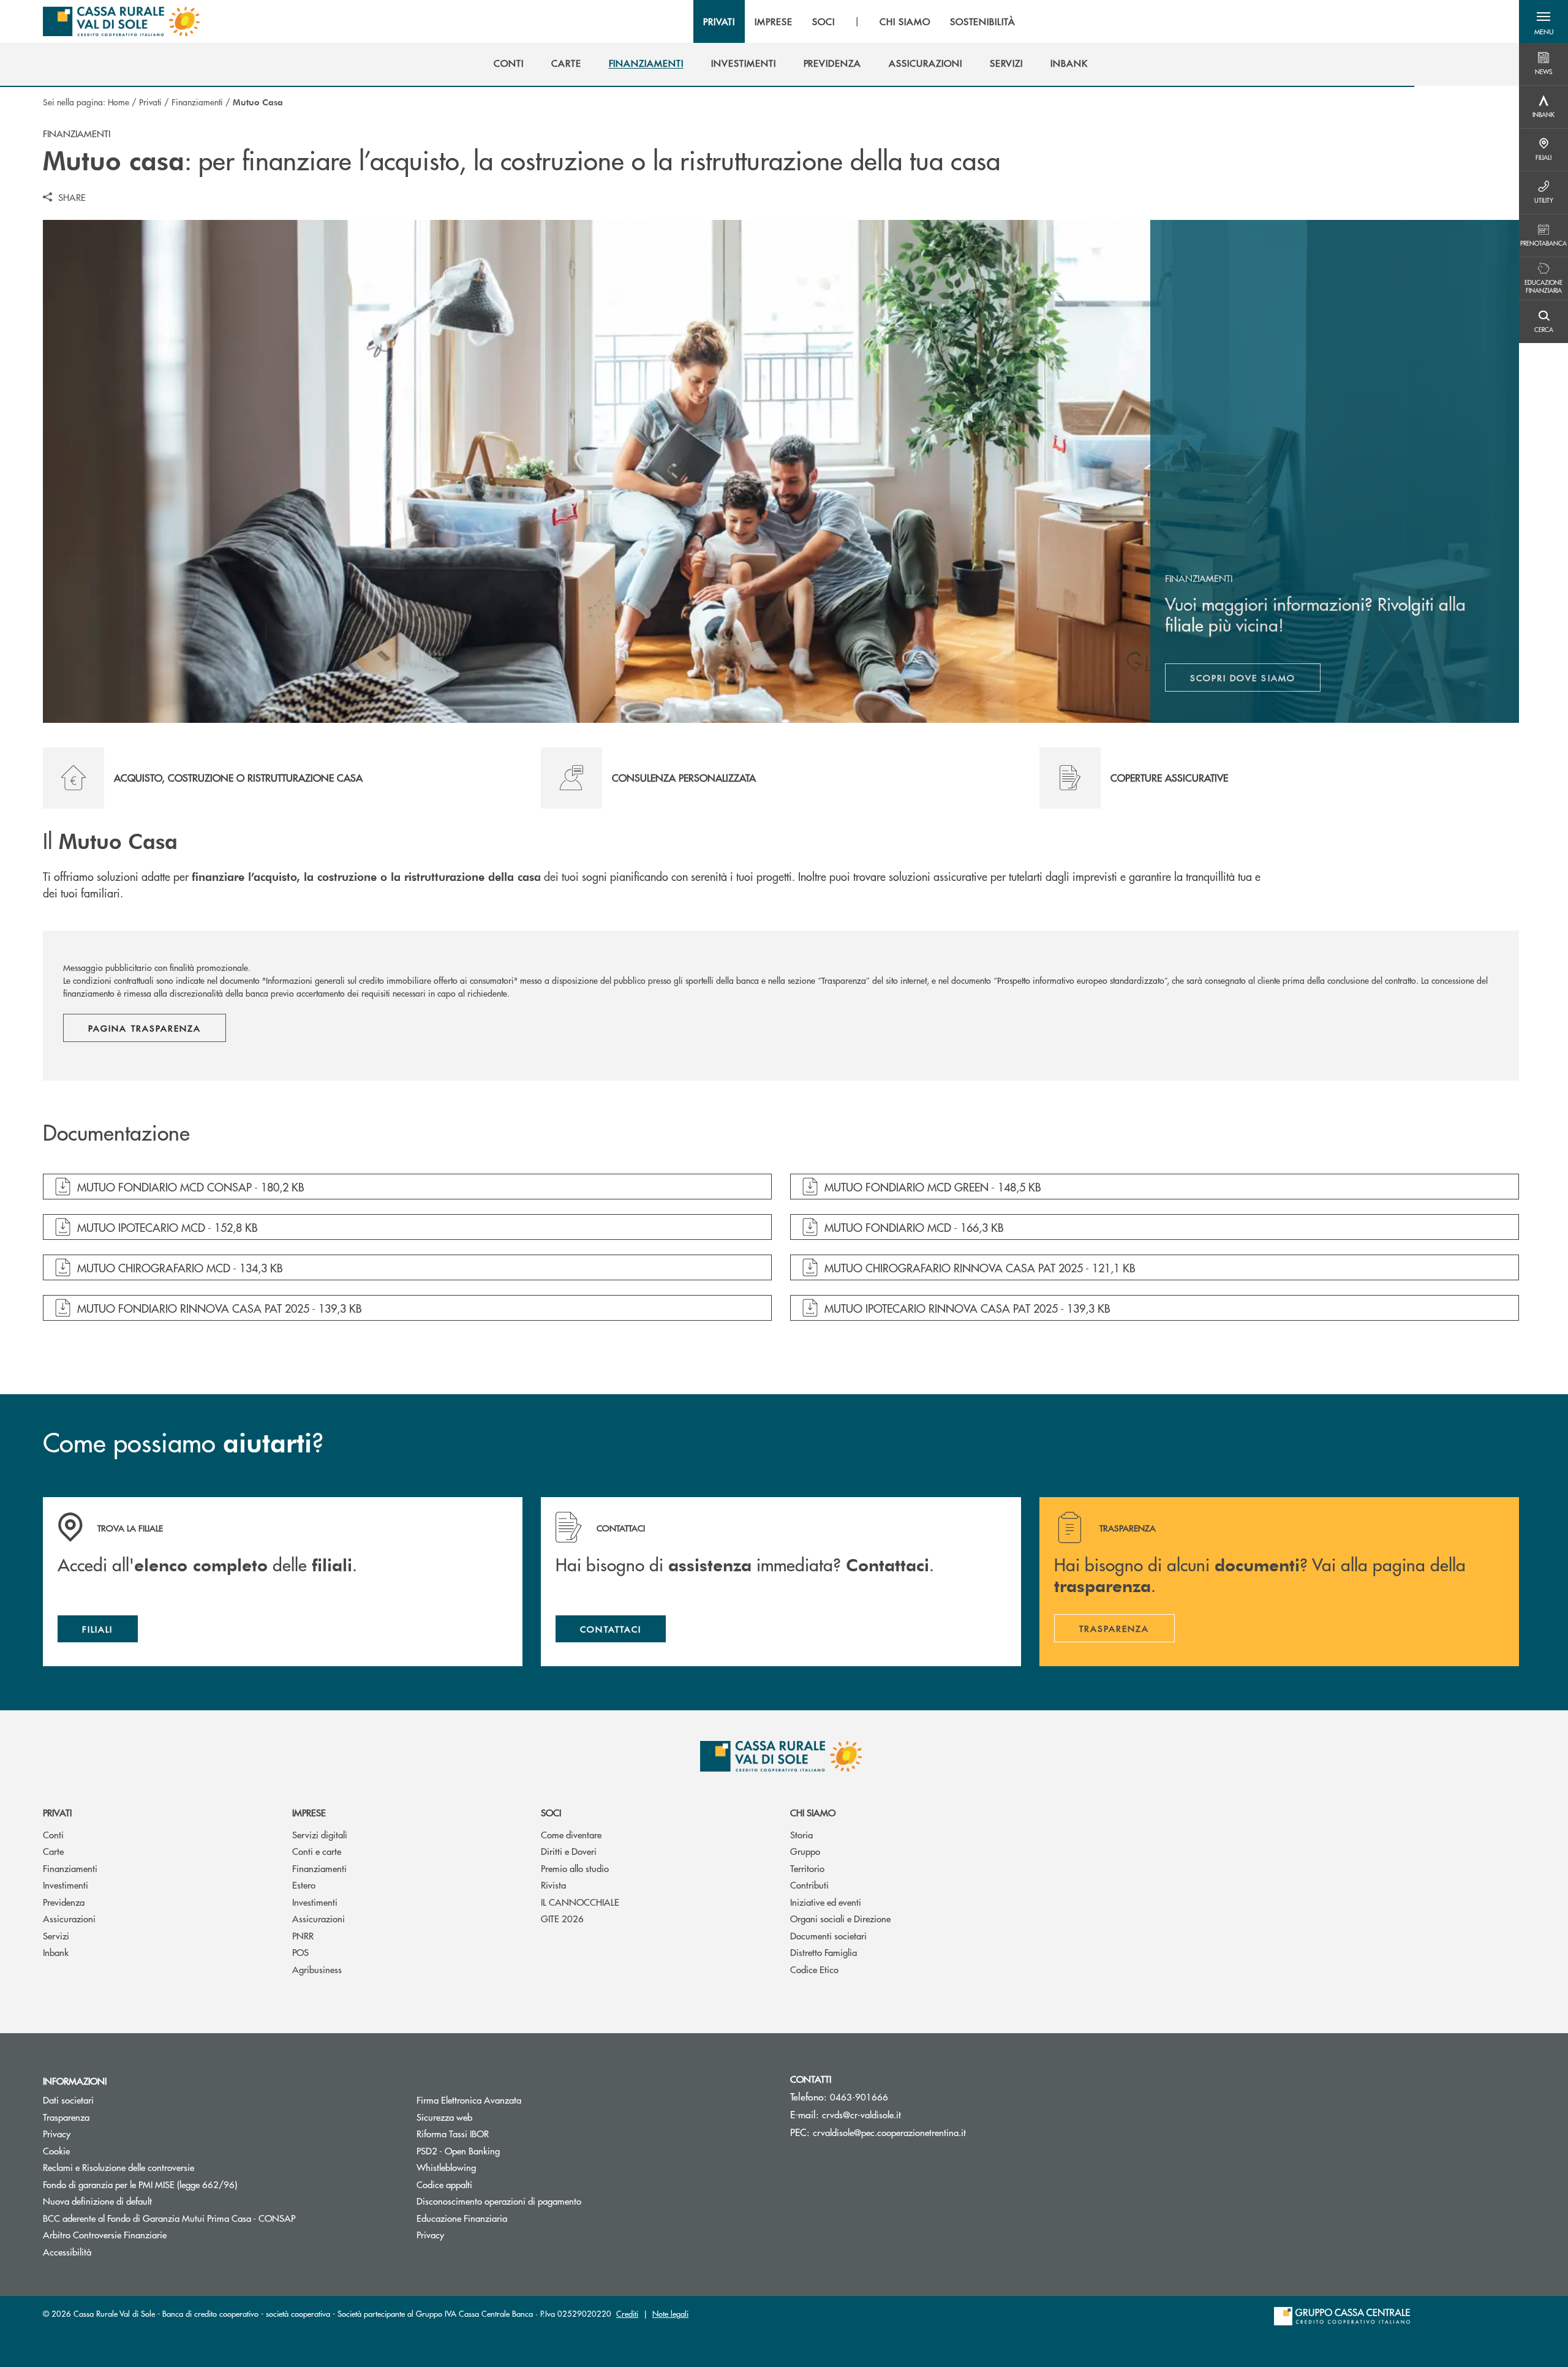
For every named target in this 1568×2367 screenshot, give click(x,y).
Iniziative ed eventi (826, 1902)
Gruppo (805, 1851)
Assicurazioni (69, 1918)
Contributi (809, 1885)
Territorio (807, 1868)
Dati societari (68, 2100)
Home (119, 102)
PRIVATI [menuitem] (719, 21)
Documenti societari (828, 1935)
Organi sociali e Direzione (840, 1918)
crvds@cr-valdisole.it (861, 2114)
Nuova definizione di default (97, 2201)
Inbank (56, 1952)
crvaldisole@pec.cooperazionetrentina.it (889, 2132)
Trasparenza (66, 2117)
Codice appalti (444, 2184)
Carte (53, 1851)
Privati (150, 102)
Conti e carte (317, 1851)
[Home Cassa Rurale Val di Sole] (121, 21)
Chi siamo (813, 1812)
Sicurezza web (444, 2117)
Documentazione (116, 1133)
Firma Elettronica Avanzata (469, 2100)
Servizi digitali (320, 1834)
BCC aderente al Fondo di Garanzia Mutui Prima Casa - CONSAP (215, 2218)
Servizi (56, 1935)
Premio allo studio (575, 1868)
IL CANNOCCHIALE (580, 1902)
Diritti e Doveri (569, 1851)
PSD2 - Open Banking (458, 2150)
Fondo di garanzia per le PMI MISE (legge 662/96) (186, 2184)
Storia (801, 1834)
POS (300, 1952)
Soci (551, 1812)
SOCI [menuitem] (824, 21)
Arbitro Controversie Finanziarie (151, 2234)
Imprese (309, 1812)
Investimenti (66, 1885)
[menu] (859, 21)
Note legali (670, 2313)
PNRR (303, 1935)
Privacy (57, 2133)
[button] (1543, 21)
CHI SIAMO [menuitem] (905, 21)
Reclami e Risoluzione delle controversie (119, 2167)
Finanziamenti (197, 102)
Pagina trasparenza (145, 1028)
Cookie (56, 2150)
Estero (304, 1885)
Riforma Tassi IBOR (499, 2133)
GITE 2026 (562, 1918)
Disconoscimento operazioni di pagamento (499, 2201)
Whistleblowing (446, 2167)
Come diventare (571, 1834)
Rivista (553, 1885)
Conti (53, 1834)
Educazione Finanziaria (462, 2218)
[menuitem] (509, 63)
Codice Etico (814, 1969)
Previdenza (64, 1902)
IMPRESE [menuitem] (774, 21)
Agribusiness (317, 1969)
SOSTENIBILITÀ (983, 21)
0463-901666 (859, 2097)
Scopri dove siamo (1243, 678)
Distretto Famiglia (824, 1952)
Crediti (627, 2313)
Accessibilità (67, 2252)
